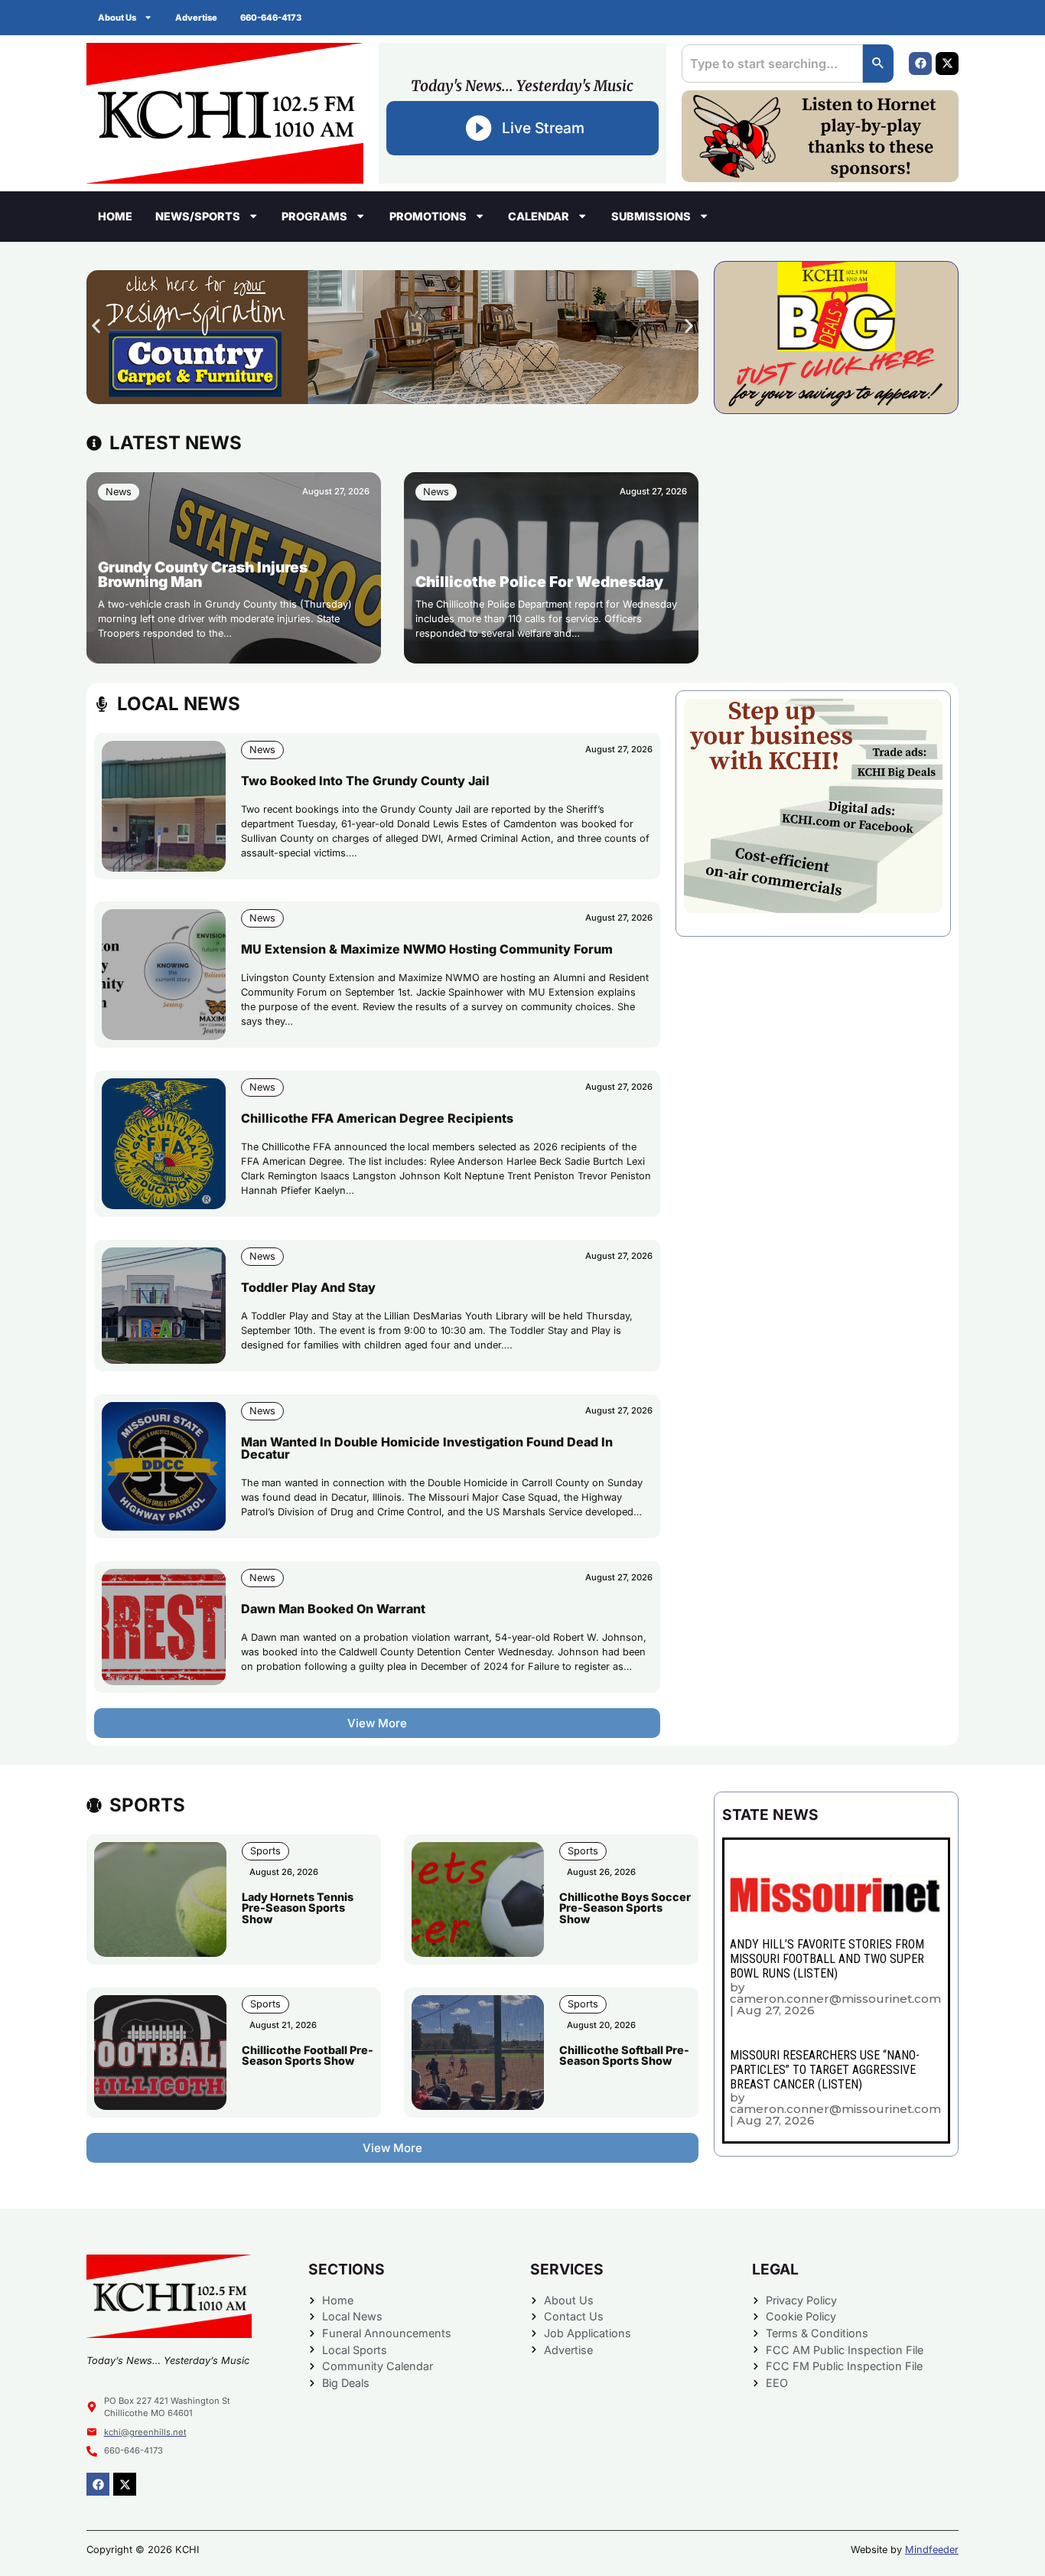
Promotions (428, 216)
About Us (117, 18)
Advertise (196, 18)
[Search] (878, 64)
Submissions (651, 216)
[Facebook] (920, 64)
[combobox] (772, 64)
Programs (314, 216)
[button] (96, 326)
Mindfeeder (932, 2550)
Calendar (539, 216)
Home (115, 216)
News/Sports (198, 216)
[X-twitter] (947, 64)
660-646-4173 (271, 18)
